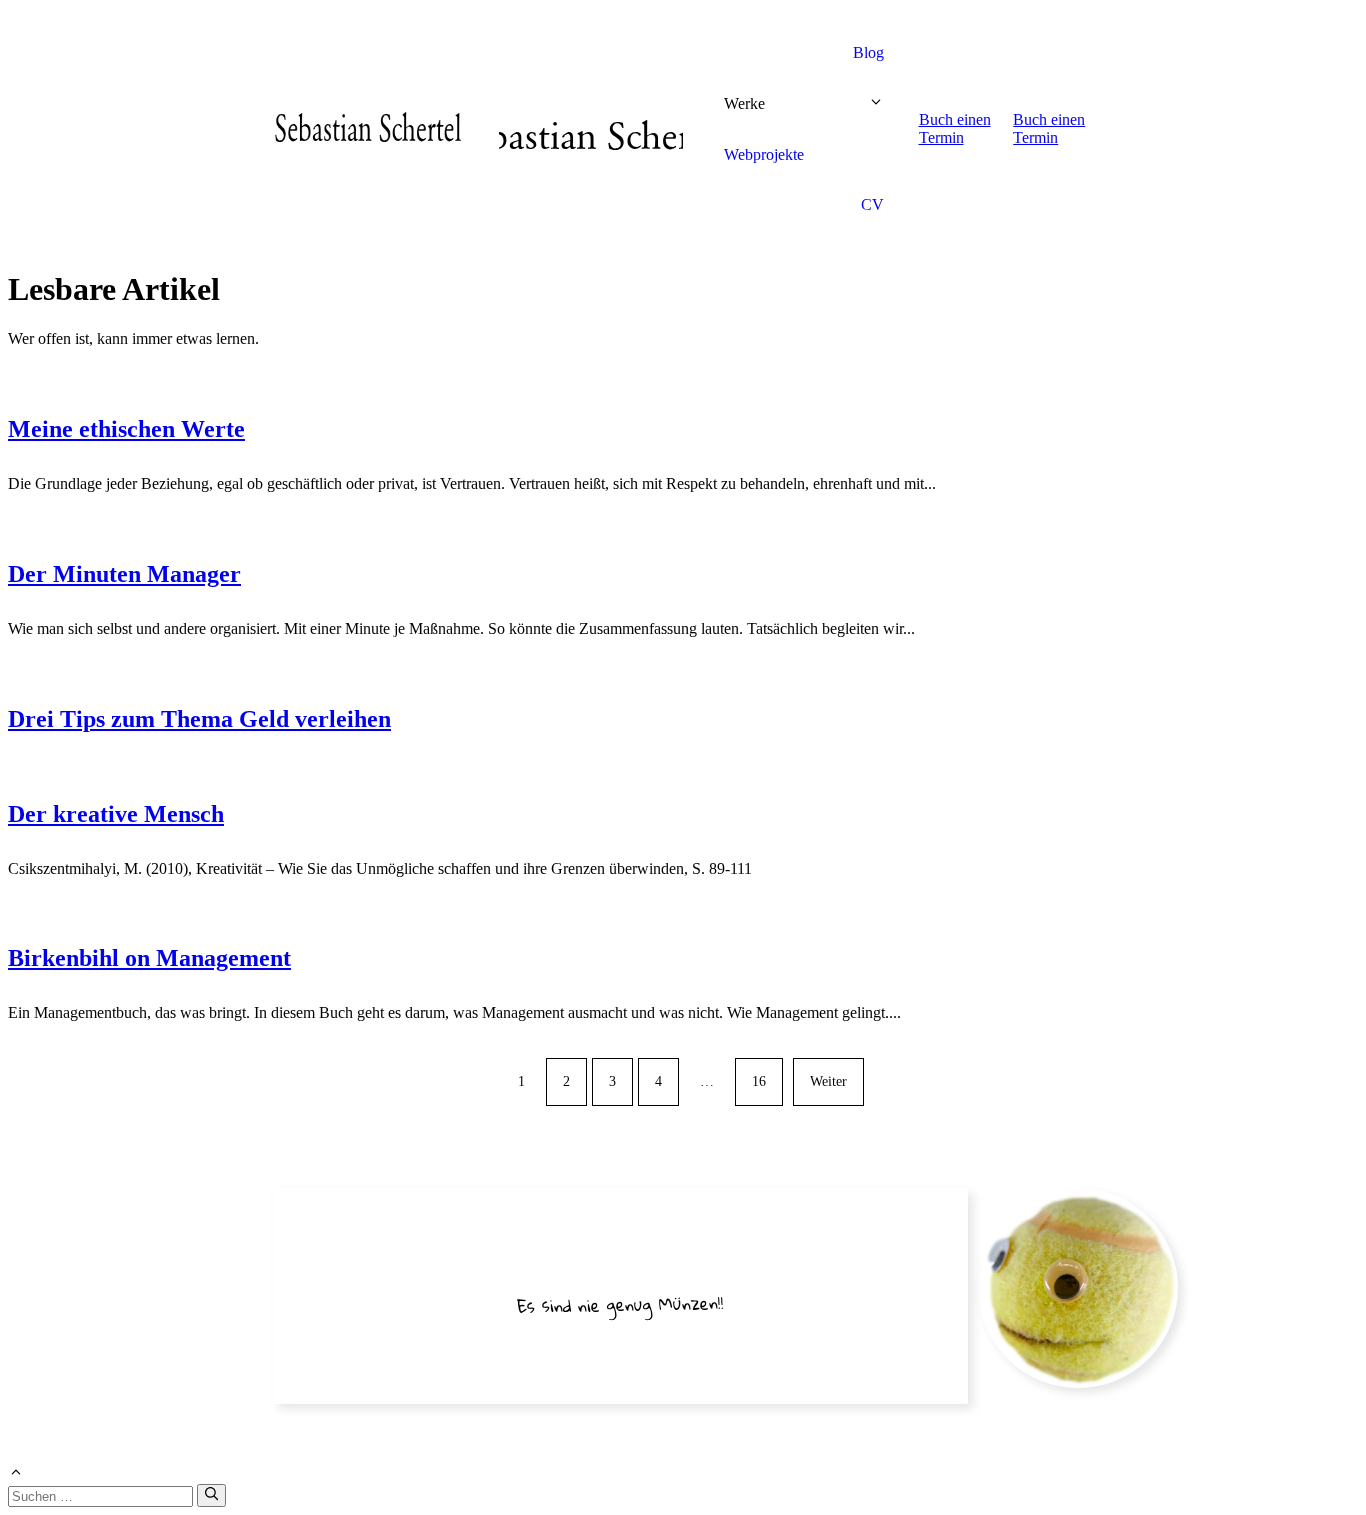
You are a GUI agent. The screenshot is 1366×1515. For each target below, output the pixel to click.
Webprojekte (764, 154)
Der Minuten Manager (124, 574)
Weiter (828, 1081)
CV (872, 204)
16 (759, 1081)
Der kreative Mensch (116, 814)
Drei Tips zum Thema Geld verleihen (199, 719)
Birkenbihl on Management (149, 958)
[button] (876, 104)
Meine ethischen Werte (126, 429)
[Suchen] (211, 1495)
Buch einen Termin (955, 128)
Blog (868, 52)
